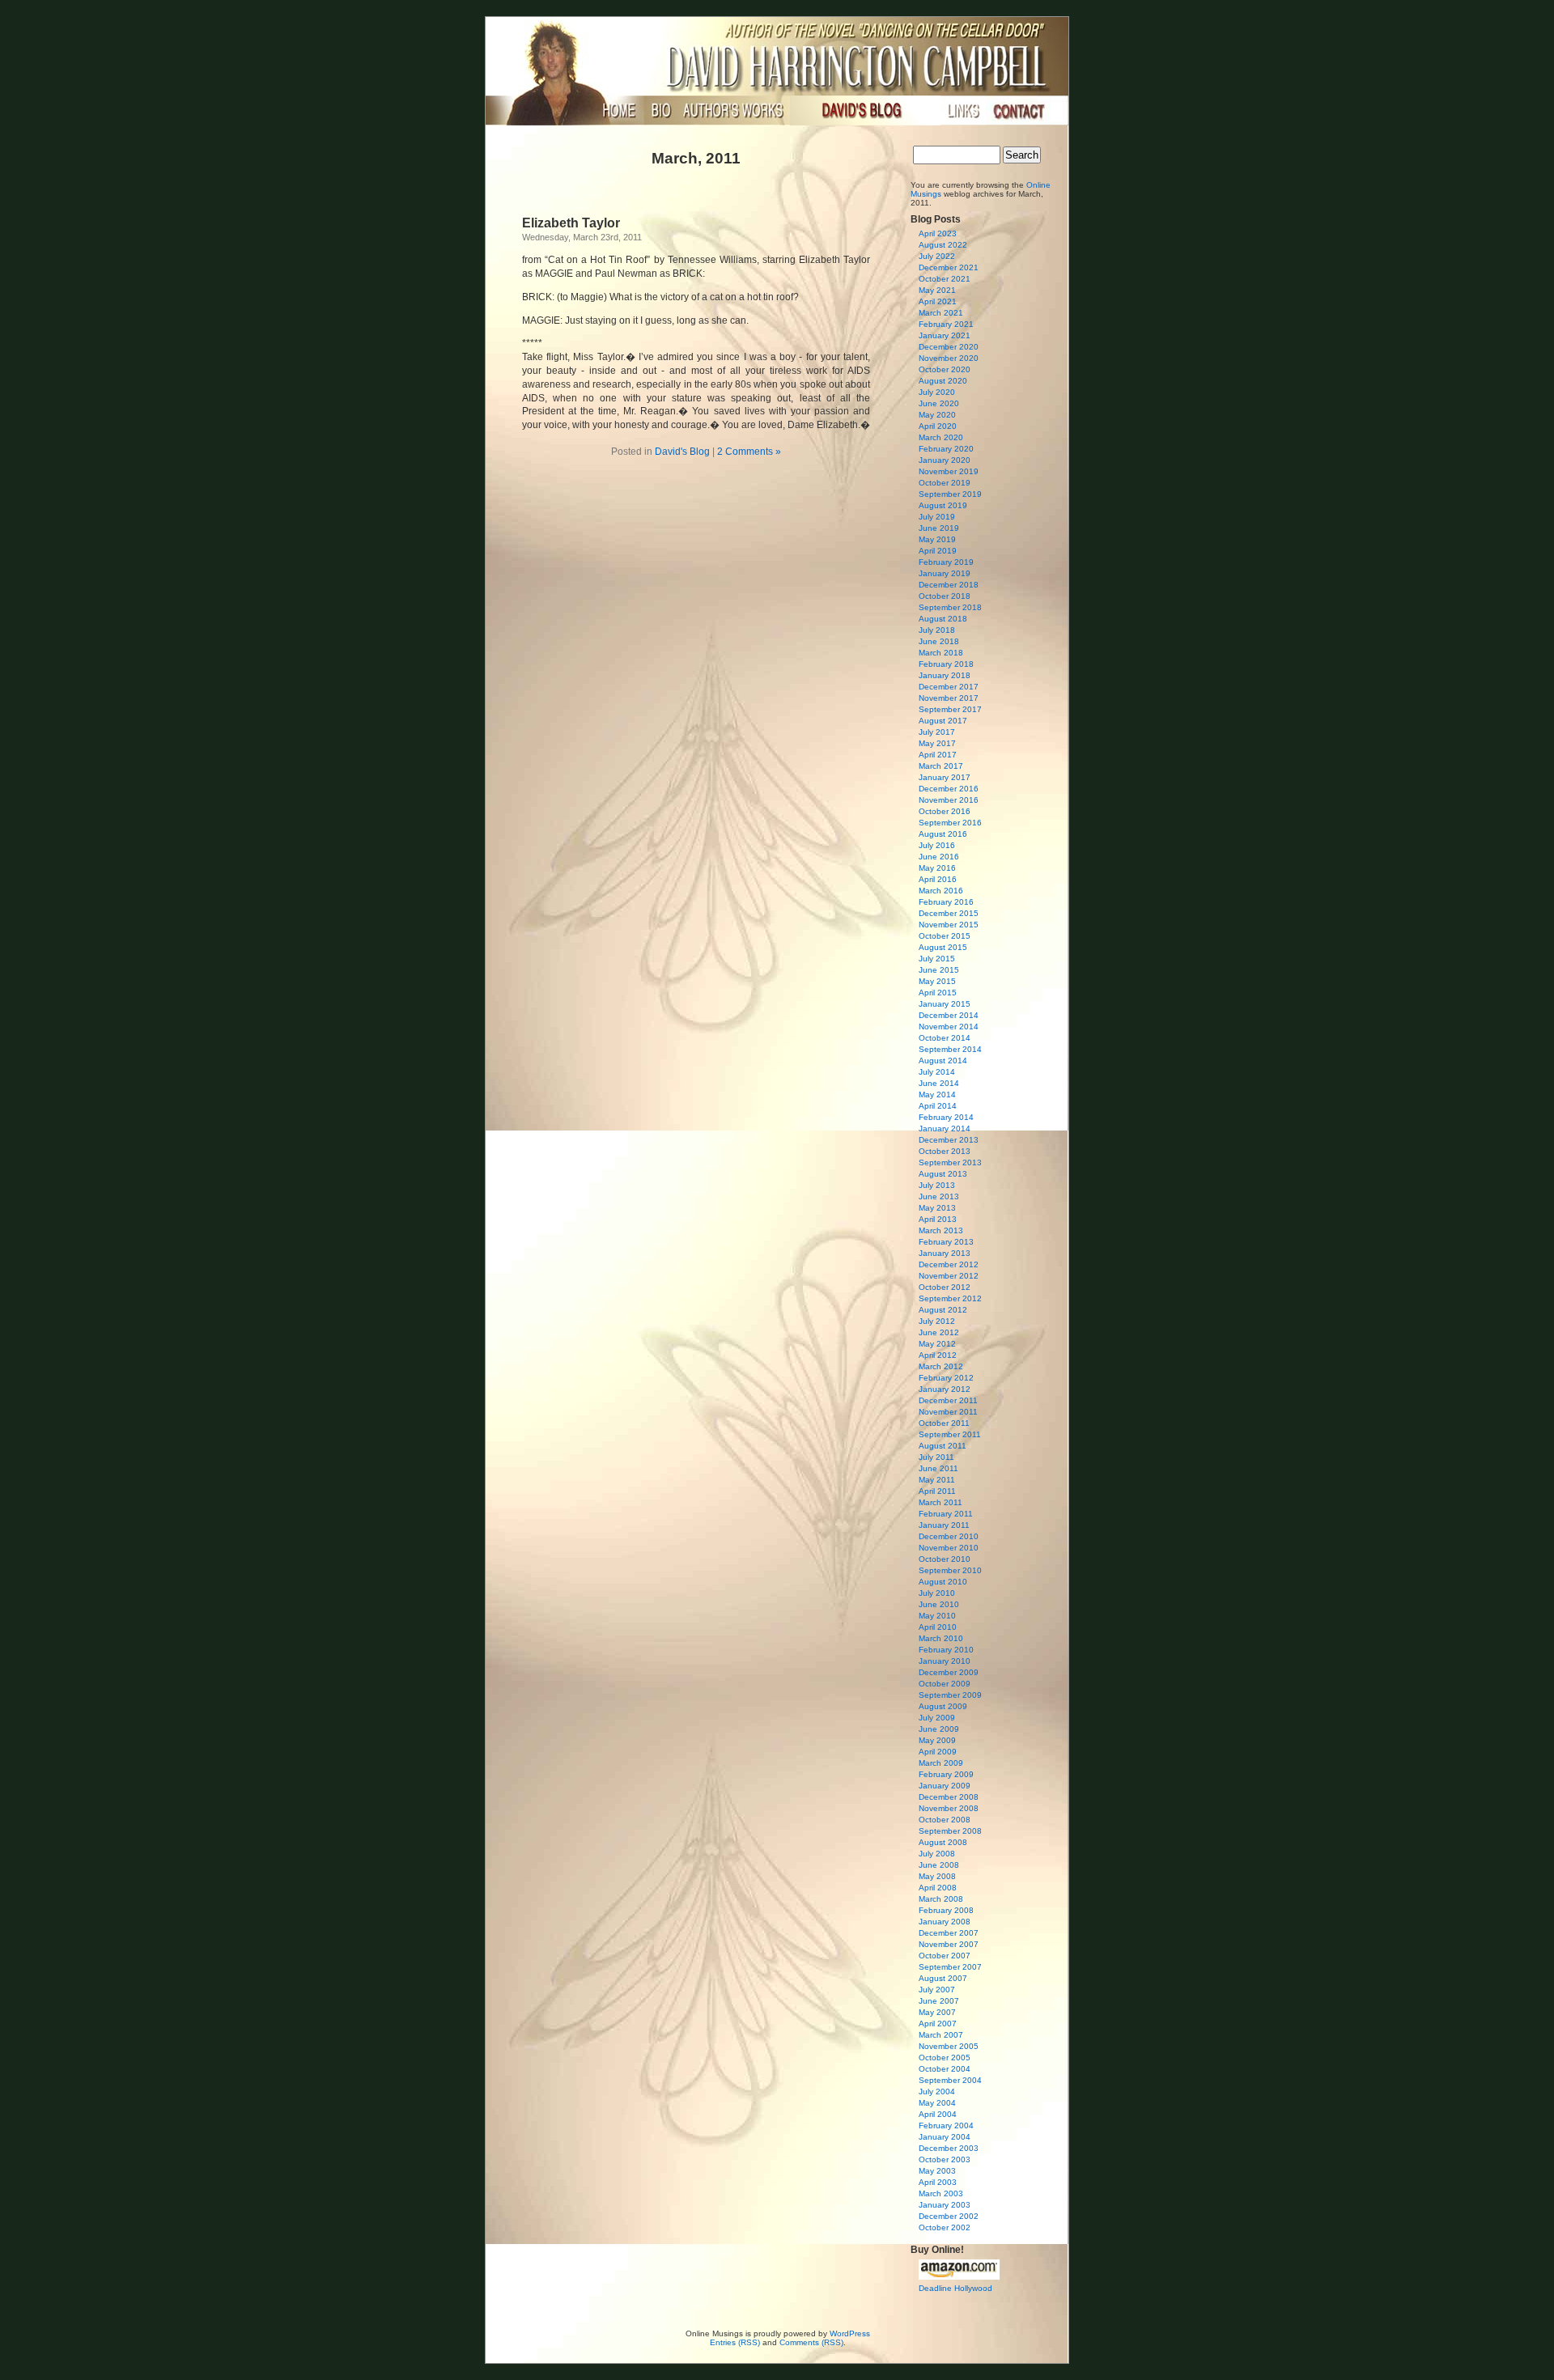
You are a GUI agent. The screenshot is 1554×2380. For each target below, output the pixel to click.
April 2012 (938, 1355)
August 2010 (943, 1582)
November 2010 (949, 1548)
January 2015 (945, 1004)
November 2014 (949, 1027)
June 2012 (939, 1332)
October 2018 (945, 596)
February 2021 (946, 324)
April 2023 (938, 233)
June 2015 (939, 970)
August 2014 (943, 1061)
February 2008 (946, 1910)
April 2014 (938, 1106)
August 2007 (943, 1978)
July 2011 (936, 1457)
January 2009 (945, 1786)
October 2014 (945, 1038)
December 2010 (949, 1536)
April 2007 (938, 2024)
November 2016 (949, 800)
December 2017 (949, 687)
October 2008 (945, 1820)
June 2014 (939, 1083)
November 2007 (949, 1944)
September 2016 (950, 823)
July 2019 (937, 517)
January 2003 (945, 2205)
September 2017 (950, 709)
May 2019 (937, 539)
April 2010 (938, 1627)
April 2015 (938, 993)
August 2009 (943, 1706)
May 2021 (937, 290)
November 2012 (949, 1276)
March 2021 (941, 313)
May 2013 (937, 1208)
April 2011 (937, 1491)
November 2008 (949, 1808)
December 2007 (949, 1933)
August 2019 (943, 505)
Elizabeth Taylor (571, 223)
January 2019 (945, 573)
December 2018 (949, 585)
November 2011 (948, 1412)
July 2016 (937, 845)
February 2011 (946, 1514)
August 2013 (943, 1174)
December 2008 (949, 1797)
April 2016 (938, 879)
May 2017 (937, 743)
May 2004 (937, 2103)
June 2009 (939, 1729)
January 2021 (945, 335)
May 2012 (937, 1344)
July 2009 (937, 1718)
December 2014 (949, 1015)
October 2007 (945, 1956)
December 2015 (949, 913)
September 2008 (950, 1831)
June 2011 (938, 1468)
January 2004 (945, 2137)
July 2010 (937, 1593)
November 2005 (949, 2046)
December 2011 (948, 1400)
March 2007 (941, 2035)
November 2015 (949, 925)
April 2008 (938, 1888)
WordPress (850, 2333)
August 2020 (943, 381)
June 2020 (939, 403)
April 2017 (938, 755)
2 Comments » (749, 452)
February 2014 (946, 1117)
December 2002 (949, 2216)
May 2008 (937, 1876)
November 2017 (949, 698)
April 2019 (938, 551)
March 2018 (941, 653)
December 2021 (949, 267)
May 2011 (937, 1480)
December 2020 (949, 347)
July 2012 (937, 1321)
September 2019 (950, 494)
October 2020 (945, 369)
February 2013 (946, 1242)
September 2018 (950, 607)
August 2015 (943, 947)
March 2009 (941, 1763)
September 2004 (950, 2080)
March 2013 (941, 1230)
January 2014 (945, 1128)
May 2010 (937, 1616)
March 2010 (941, 1638)
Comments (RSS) (811, 2342)
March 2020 (941, 437)
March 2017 (941, 766)
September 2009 (950, 1695)
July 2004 (937, 2092)
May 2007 (937, 2012)
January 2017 (945, 777)
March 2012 (941, 1366)
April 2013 (938, 1219)
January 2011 (944, 1525)
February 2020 (946, 449)
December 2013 (949, 1140)
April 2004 (938, 2114)
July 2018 (937, 630)
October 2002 (945, 2227)
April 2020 (938, 426)
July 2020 (937, 392)
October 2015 (945, 936)
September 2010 (950, 1570)
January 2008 (945, 1922)
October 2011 (944, 1423)
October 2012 (945, 1287)
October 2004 (945, 2069)
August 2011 (943, 1446)
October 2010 (945, 1559)
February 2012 (946, 1378)
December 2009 (949, 1672)
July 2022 (937, 256)
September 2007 (950, 1967)
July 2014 (937, 1072)
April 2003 (938, 2182)
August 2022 (943, 245)
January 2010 (945, 1661)
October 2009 (945, 1684)
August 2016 (943, 834)
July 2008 (937, 1854)
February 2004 (946, 2125)
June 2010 (939, 1604)
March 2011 (940, 1502)
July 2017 (937, 732)
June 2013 (939, 1196)
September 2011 (950, 1434)
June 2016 (939, 857)
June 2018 (939, 641)
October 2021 (945, 279)
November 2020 (949, 358)
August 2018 (943, 619)
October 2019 (945, 483)
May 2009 (937, 1740)
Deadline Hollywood (955, 2288)
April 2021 (938, 301)
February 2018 (946, 664)
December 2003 (949, 2148)
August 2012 (943, 1310)
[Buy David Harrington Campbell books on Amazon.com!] (959, 2277)
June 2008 (939, 1865)
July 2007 (937, 1990)
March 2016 (941, 891)
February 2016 (946, 902)
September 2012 (950, 1298)
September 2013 (950, 1162)
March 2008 (941, 1899)
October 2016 (945, 811)
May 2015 (937, 981)
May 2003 (937, 2171)
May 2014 (937, 1095)
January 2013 (945, 1253)
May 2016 (937, 868)
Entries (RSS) (735, 2342)
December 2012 (949, 1264)
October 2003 (945, 2159)
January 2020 (945, 460)
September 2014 (950, 1049)
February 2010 (946, 1650)
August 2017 (943, 721)
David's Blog (682, 452)
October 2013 (945, 1151)
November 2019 (949, 471)
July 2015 (937, 959)
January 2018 (945, 675)
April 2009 (938, 1752)
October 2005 (945, 2058)
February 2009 (946, 1774)
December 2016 (949, 789)
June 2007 (939, 2001)
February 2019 (946, 562)
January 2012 (945, 1389)
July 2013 (937, 1185)
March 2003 (941, 2193)
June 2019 (939, 528)
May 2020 (937, 415)
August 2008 (943, 1842)
